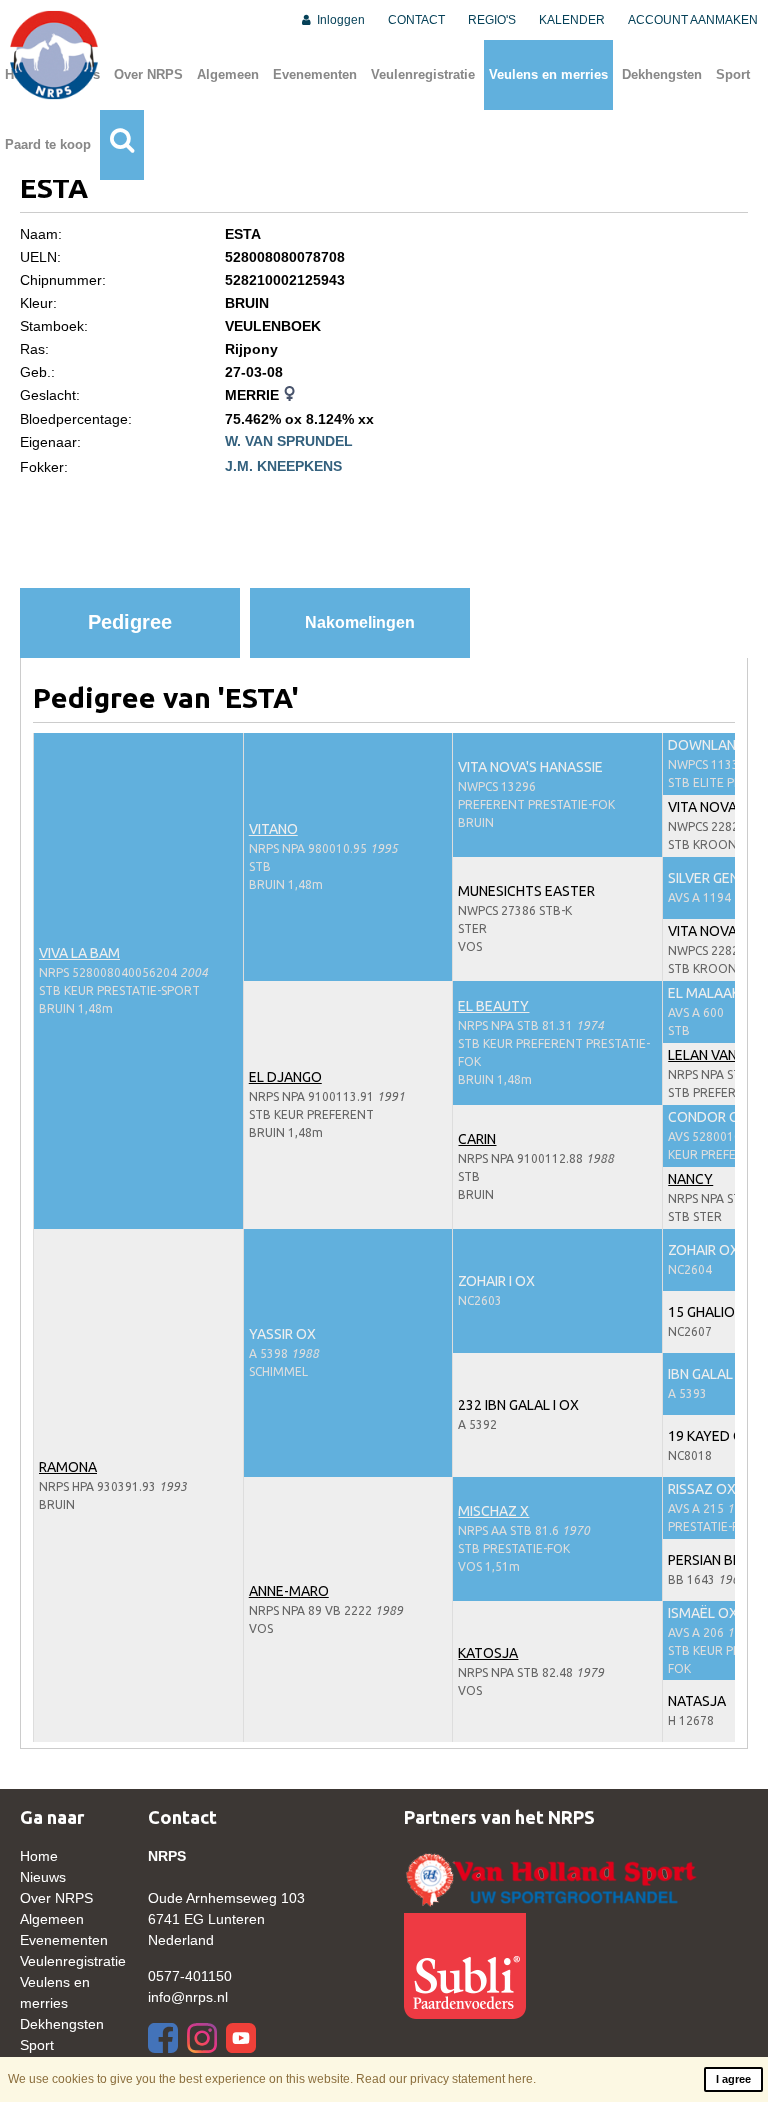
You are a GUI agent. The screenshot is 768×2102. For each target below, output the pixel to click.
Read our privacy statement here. (446, 2079)
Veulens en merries (548, 74)
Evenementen (315, 74)
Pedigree (130, 622)
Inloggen (339, 20)
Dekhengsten (662, 74)
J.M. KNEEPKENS (283, 466)
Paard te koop (48, 144)
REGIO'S (492, 20)
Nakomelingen (360, 622)
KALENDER (572, 20)
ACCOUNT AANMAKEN (693, 20)
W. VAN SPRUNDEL (289, 441)
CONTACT (416, 20)
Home (39, 1856)
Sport (733, 74)
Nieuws (43, 1877)
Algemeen (228, 74)
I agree (733, 2079)
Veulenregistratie (423, 74)
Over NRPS (148, 74)
